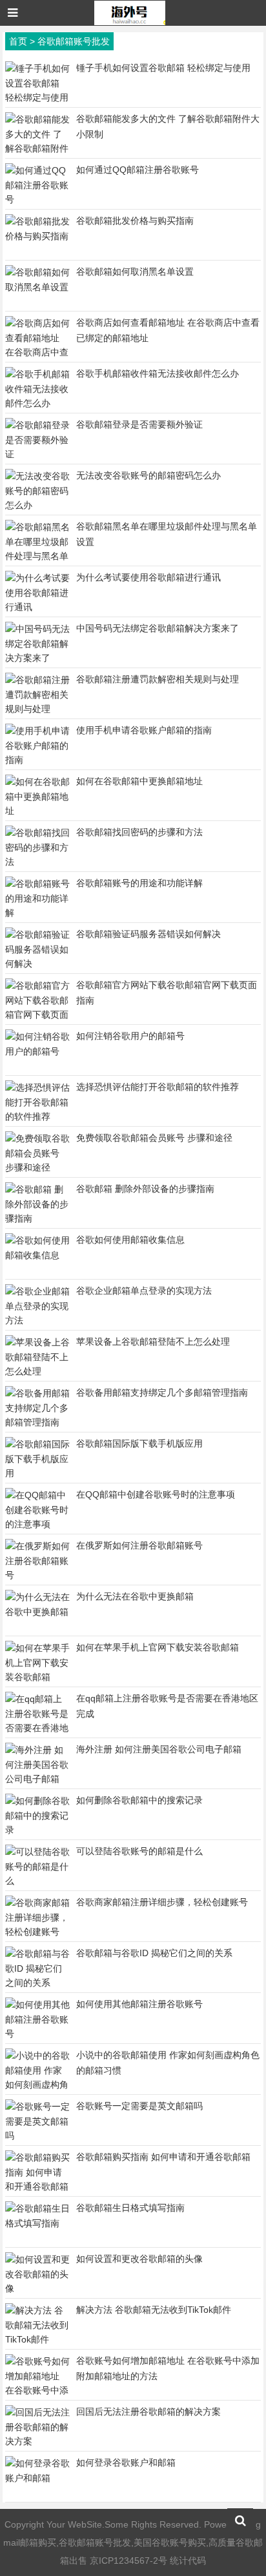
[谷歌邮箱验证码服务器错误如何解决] (37, 964)
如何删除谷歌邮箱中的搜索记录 (139, 1800)
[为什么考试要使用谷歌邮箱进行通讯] (37, 607)
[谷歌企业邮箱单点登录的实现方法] (37, 1320)
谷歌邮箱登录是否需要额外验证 (139, 424)
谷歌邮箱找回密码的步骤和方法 (139, 832)
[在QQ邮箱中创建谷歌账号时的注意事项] (37, 1524)
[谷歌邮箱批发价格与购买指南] (37, 236)
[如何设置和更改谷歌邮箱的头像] (37, 2288)
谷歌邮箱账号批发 (74, 41)
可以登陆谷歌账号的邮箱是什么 (139, 1851)
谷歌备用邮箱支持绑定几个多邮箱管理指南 (162, 1392)
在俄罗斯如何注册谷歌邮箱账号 (139, 1545)
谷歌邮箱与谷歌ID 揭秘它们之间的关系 (154, 1953)
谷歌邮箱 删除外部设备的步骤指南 (145, 1189)
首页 (18, 41)
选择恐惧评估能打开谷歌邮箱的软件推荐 (158, 1087)
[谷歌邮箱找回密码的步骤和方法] (37, 862)
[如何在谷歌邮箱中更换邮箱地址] (37, 811)
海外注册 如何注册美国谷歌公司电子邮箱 (159, 1749)
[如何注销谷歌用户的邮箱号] (37, 1051)
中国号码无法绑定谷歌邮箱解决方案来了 (158, 628)
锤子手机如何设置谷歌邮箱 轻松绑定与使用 (163, 68)
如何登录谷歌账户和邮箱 (126, 2462)
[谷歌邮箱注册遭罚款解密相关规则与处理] (37, 709)
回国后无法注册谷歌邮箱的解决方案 (148, 2412)
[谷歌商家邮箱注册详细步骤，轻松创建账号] (37, 1932)
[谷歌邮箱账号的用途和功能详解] (37, 913)
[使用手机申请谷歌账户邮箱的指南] (37, 760)
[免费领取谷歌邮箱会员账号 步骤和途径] (37, 1167)
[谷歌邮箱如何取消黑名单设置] (37, 287)
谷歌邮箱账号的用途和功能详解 (139, 883)
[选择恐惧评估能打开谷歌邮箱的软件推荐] (37, 1116)
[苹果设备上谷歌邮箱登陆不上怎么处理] (37, 1371)
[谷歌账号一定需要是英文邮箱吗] (37, 2135)
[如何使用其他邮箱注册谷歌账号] (37, 2034)
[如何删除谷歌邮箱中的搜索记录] (37, 1830)
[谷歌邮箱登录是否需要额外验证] (37, 454)
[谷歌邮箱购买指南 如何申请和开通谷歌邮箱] (37, 2186)
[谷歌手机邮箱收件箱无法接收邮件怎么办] (37, 403)
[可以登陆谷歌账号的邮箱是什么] (37, 1881)
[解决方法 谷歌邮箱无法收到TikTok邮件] (37, 2339)
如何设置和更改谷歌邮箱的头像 (139, 2259)
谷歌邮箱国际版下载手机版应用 (139, 1443)
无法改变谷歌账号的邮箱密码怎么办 (148, 475)
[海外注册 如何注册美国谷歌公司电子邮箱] (37, 1779)
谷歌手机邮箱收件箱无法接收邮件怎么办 (158, 373)
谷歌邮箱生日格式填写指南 (130, 2208)
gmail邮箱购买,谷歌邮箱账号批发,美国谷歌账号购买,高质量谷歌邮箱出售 (133, 2542)
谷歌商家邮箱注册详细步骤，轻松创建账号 (162, 1902)
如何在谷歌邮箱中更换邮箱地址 (139, 781)
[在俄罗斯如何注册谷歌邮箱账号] (37, 1575)
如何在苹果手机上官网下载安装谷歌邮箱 (158, 1647)
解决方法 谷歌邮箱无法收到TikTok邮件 (154, 2310)
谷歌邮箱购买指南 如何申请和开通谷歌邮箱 (163, 2157)
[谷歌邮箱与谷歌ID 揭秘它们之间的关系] (37, 1983)
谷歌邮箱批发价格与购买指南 (135, 221)
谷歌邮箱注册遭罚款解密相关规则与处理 (158, 679)
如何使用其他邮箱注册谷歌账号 (139, 2004)
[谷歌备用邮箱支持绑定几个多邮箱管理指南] (37, 1422)
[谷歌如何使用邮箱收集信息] (37, 1255)
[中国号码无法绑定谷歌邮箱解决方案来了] (37, 658)
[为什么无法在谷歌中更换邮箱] (37, 1612)
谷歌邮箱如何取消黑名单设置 (135, 272)
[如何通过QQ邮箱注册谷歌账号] (37, 199)
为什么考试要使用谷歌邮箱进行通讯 (148, 577)
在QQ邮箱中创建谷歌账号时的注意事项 (156, 1494)
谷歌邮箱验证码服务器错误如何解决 (148, 934)
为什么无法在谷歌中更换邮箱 (135, 1596)
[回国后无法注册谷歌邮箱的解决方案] (37, 2441)
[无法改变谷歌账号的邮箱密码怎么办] (37, 505)
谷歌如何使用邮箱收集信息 (130, 1240)
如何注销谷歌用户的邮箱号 (130, 1036)
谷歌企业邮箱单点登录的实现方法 (144, 1291)
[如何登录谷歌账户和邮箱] (37, 2478)
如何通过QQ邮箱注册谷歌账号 (138, 170)
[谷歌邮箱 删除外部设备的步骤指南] (37, 1218)
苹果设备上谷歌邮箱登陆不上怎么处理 (153, 1342)
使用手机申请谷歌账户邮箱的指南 (144, 730)
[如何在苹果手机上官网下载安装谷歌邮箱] (37, 1677)
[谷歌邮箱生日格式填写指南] (37, 2223)
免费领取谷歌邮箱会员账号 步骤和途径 (154, 1138)
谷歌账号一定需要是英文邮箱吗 (139, 2106)
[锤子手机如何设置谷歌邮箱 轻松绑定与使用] (37, 97)
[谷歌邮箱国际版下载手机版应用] (37, 1473)
